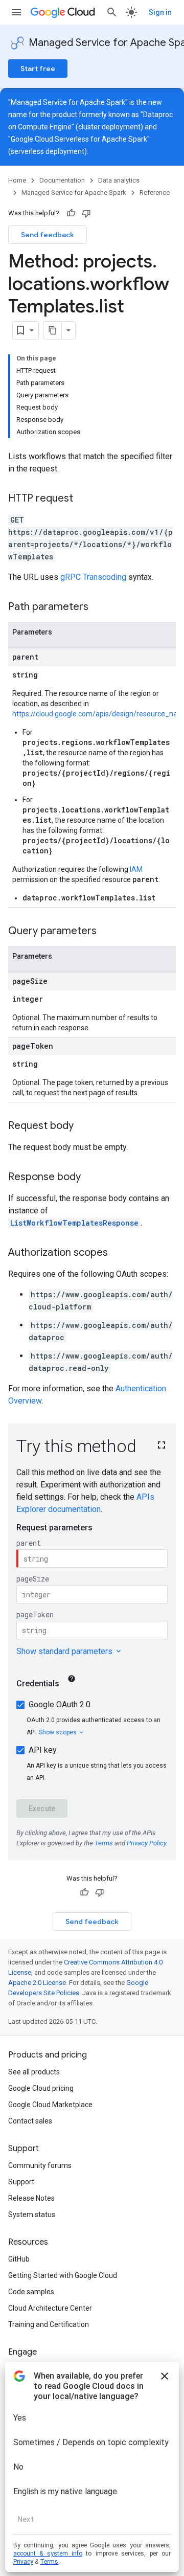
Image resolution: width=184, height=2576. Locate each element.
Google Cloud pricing (41, 2088)
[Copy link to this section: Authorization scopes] (118, 1253)
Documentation (62, 180)
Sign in (160, 12)
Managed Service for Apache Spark (74, 193)
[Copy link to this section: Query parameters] (107, 932)
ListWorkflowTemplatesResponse (74, 1223)
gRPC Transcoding (93, 577)
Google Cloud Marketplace (50, 2105)
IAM (136, 869)
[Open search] (112, 12)
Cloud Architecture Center (50, 2308)
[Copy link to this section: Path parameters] (99, 607)
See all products (34, 2072)
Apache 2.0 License (37, 1983)
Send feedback (48, 235)
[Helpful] (71, 213)
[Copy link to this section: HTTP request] (83, 499)
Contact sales (30, 2121)
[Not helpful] (86, 213)
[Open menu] (16, 12)
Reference (155, 193)
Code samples (31, 2292)
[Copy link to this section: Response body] (91, 1178)
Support (21, 2182)
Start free (38, 69)
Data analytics (119, 180)
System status (32, 2215)
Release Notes (31, 2198)
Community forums (40, 2165)
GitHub (19, 2259)
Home (17, 180)
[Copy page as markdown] (53, 330)
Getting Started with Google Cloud (63, 2275)
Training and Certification (49, 2324)
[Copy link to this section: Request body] (84, 1126)
